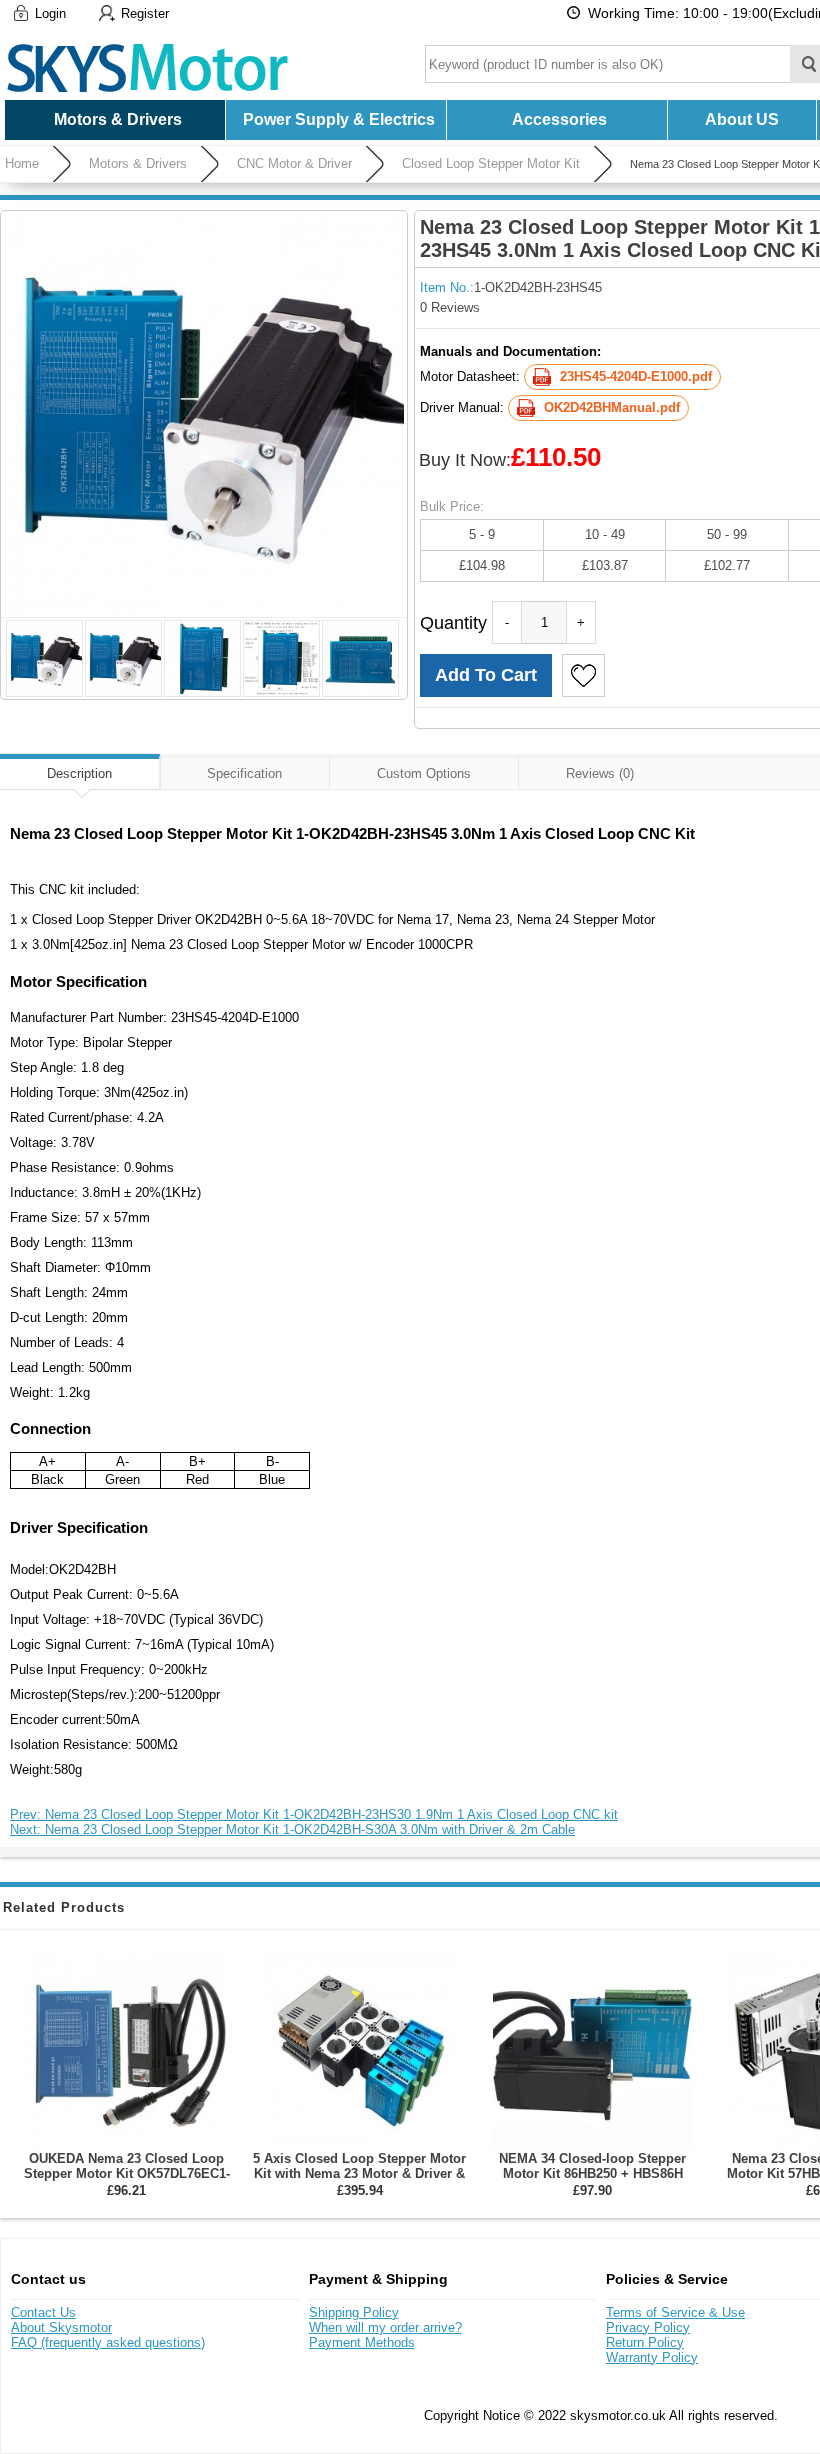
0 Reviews (450, 307)
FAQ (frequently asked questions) (108, 2342)
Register (145, 13)
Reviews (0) (600, 773)
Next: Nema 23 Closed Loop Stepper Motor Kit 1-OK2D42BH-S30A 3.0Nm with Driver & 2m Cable (292, 1829)
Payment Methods (362, 2342)
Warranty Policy (652, 2357)
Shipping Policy (354, 2312)
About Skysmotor (61, 2327)
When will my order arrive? (385, 2327)
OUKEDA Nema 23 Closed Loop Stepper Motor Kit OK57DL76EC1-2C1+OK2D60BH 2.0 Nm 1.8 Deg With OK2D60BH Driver (127, 2181)
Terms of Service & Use (675, 2312)
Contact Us (43, 2312)
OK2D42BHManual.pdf (612, 407)
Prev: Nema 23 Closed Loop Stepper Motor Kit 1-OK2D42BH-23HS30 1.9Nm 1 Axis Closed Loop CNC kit (314, 1814)
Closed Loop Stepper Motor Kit (491, 163)
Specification (244, 773)
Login (50, 13)
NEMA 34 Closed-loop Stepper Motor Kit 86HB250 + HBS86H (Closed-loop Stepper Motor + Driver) (592, 2181)
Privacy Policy (648, 2327)
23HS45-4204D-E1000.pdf (636, 376)
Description (79, 773)
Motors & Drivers (138, 163)
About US (742, 119)
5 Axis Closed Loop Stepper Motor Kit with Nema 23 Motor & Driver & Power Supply (359, 2173)
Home (22, 163)
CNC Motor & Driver (294, 163)
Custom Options (424, 773)
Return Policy (645, 2342)
